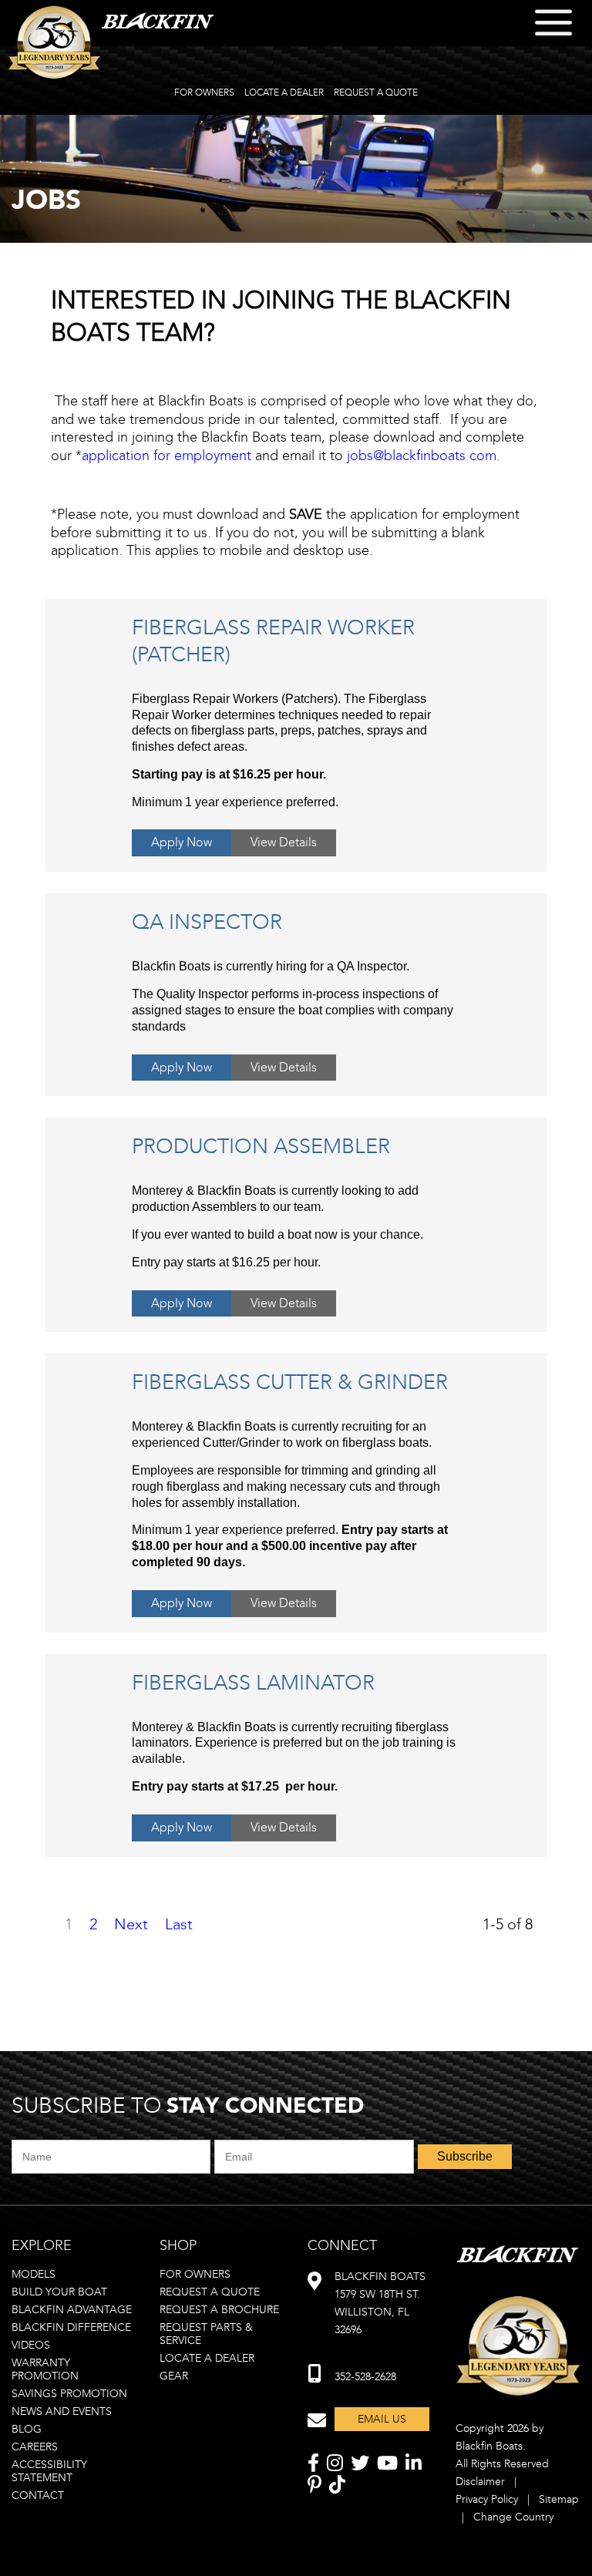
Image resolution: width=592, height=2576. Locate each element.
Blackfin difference (71, 2327)
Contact (38, 2495)
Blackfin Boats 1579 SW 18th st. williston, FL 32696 (380, 2303)
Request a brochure (219, 2310)
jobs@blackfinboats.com (422, 456)
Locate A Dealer (284, 92)
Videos (31, 2345)
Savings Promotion (69, 2394)
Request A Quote (376, 92)
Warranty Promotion (45, 2369)
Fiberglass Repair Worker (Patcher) (273, 641)
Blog (27, 2429)
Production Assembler (261, 1146)
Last (179, 1924)
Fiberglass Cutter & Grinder (290, 1382)
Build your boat (59, 2292)
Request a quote (210, 2292)
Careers (35, 2447)
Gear (174, 2376)
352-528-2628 (365, 2377)
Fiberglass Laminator (253, 1683)
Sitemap (559, 2499)
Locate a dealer (207, 2358)
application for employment (166, 456)
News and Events (62, 2411)
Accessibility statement (49, 2471)
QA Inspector (207, 922)
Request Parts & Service (206, 2334)
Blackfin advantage (72, 2310)
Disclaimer (480, 2482)
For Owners (204, 92)
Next (131, 1924)
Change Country (513, 2517)
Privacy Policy (487, 2499)
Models (34, 2274)
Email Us (382, 2419)
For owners (195, 2274)
